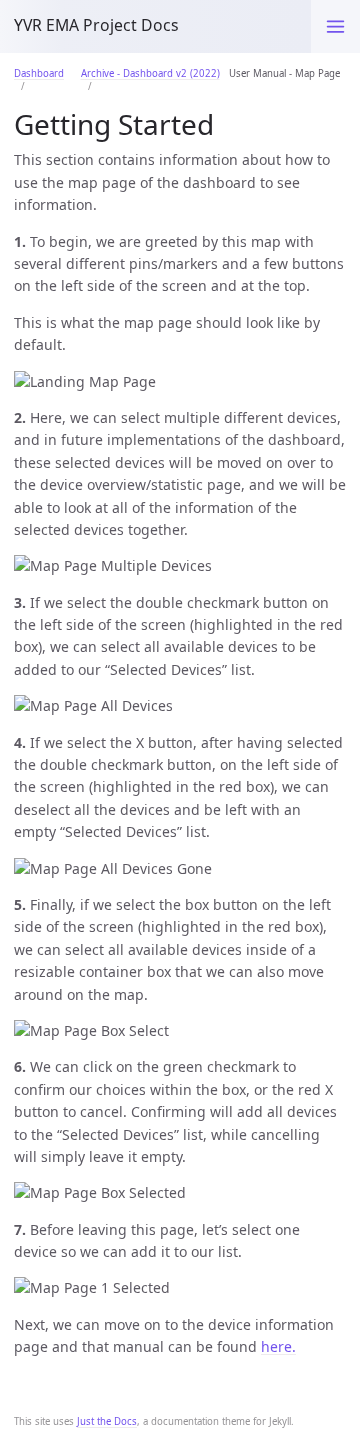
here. (278, 1346)
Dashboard (39, 73)
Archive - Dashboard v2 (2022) (150, 73)
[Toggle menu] (335, 26)
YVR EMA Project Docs (96, 25)
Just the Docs (107, 1421)
